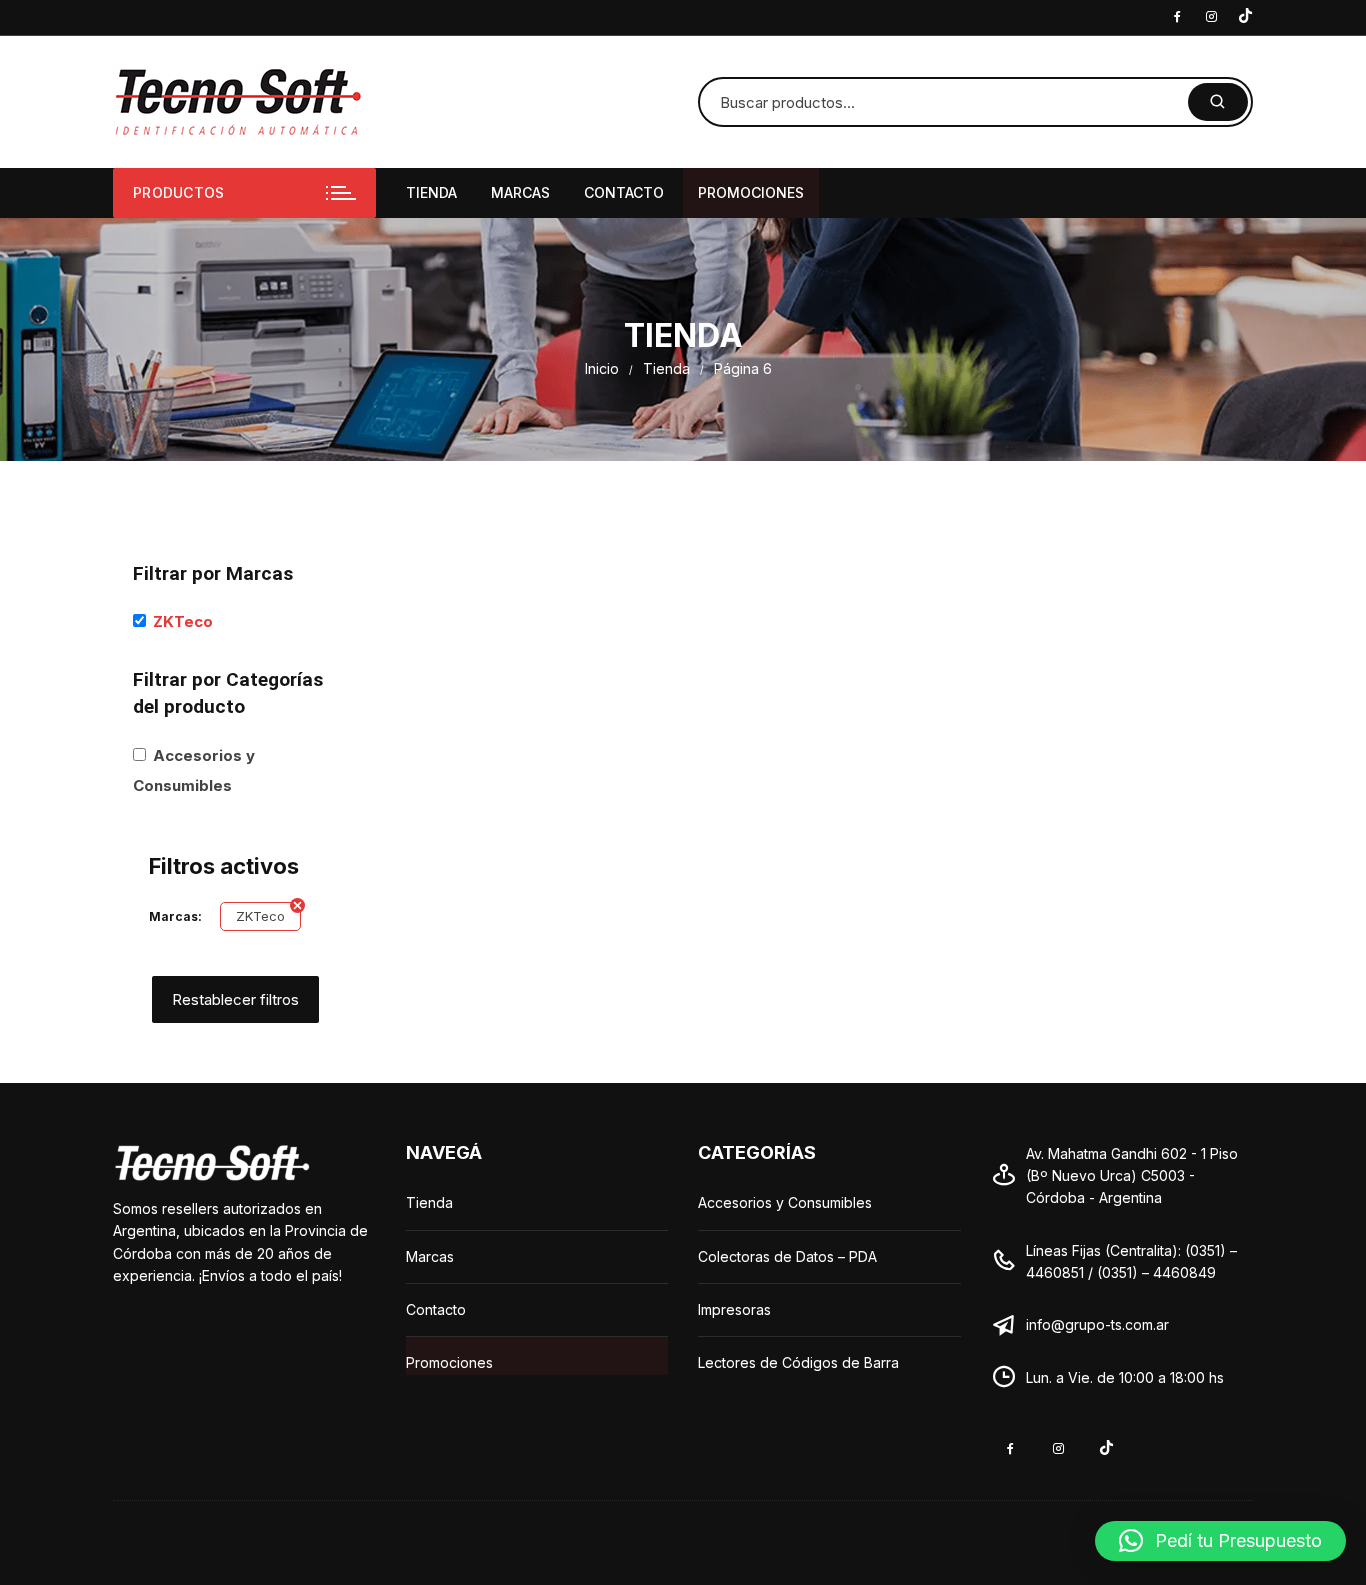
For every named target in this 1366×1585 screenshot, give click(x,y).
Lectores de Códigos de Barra (798, 1362)
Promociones (751, 192)
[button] (1220, 1541)
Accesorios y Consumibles (785, 1202)
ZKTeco (260, 916)
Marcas (520, 192)
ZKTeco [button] (183, 621)
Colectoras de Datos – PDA (787, 1256)
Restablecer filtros (235, 999)
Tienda (431, 192)
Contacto (624, 192)
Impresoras (734, 1309)
